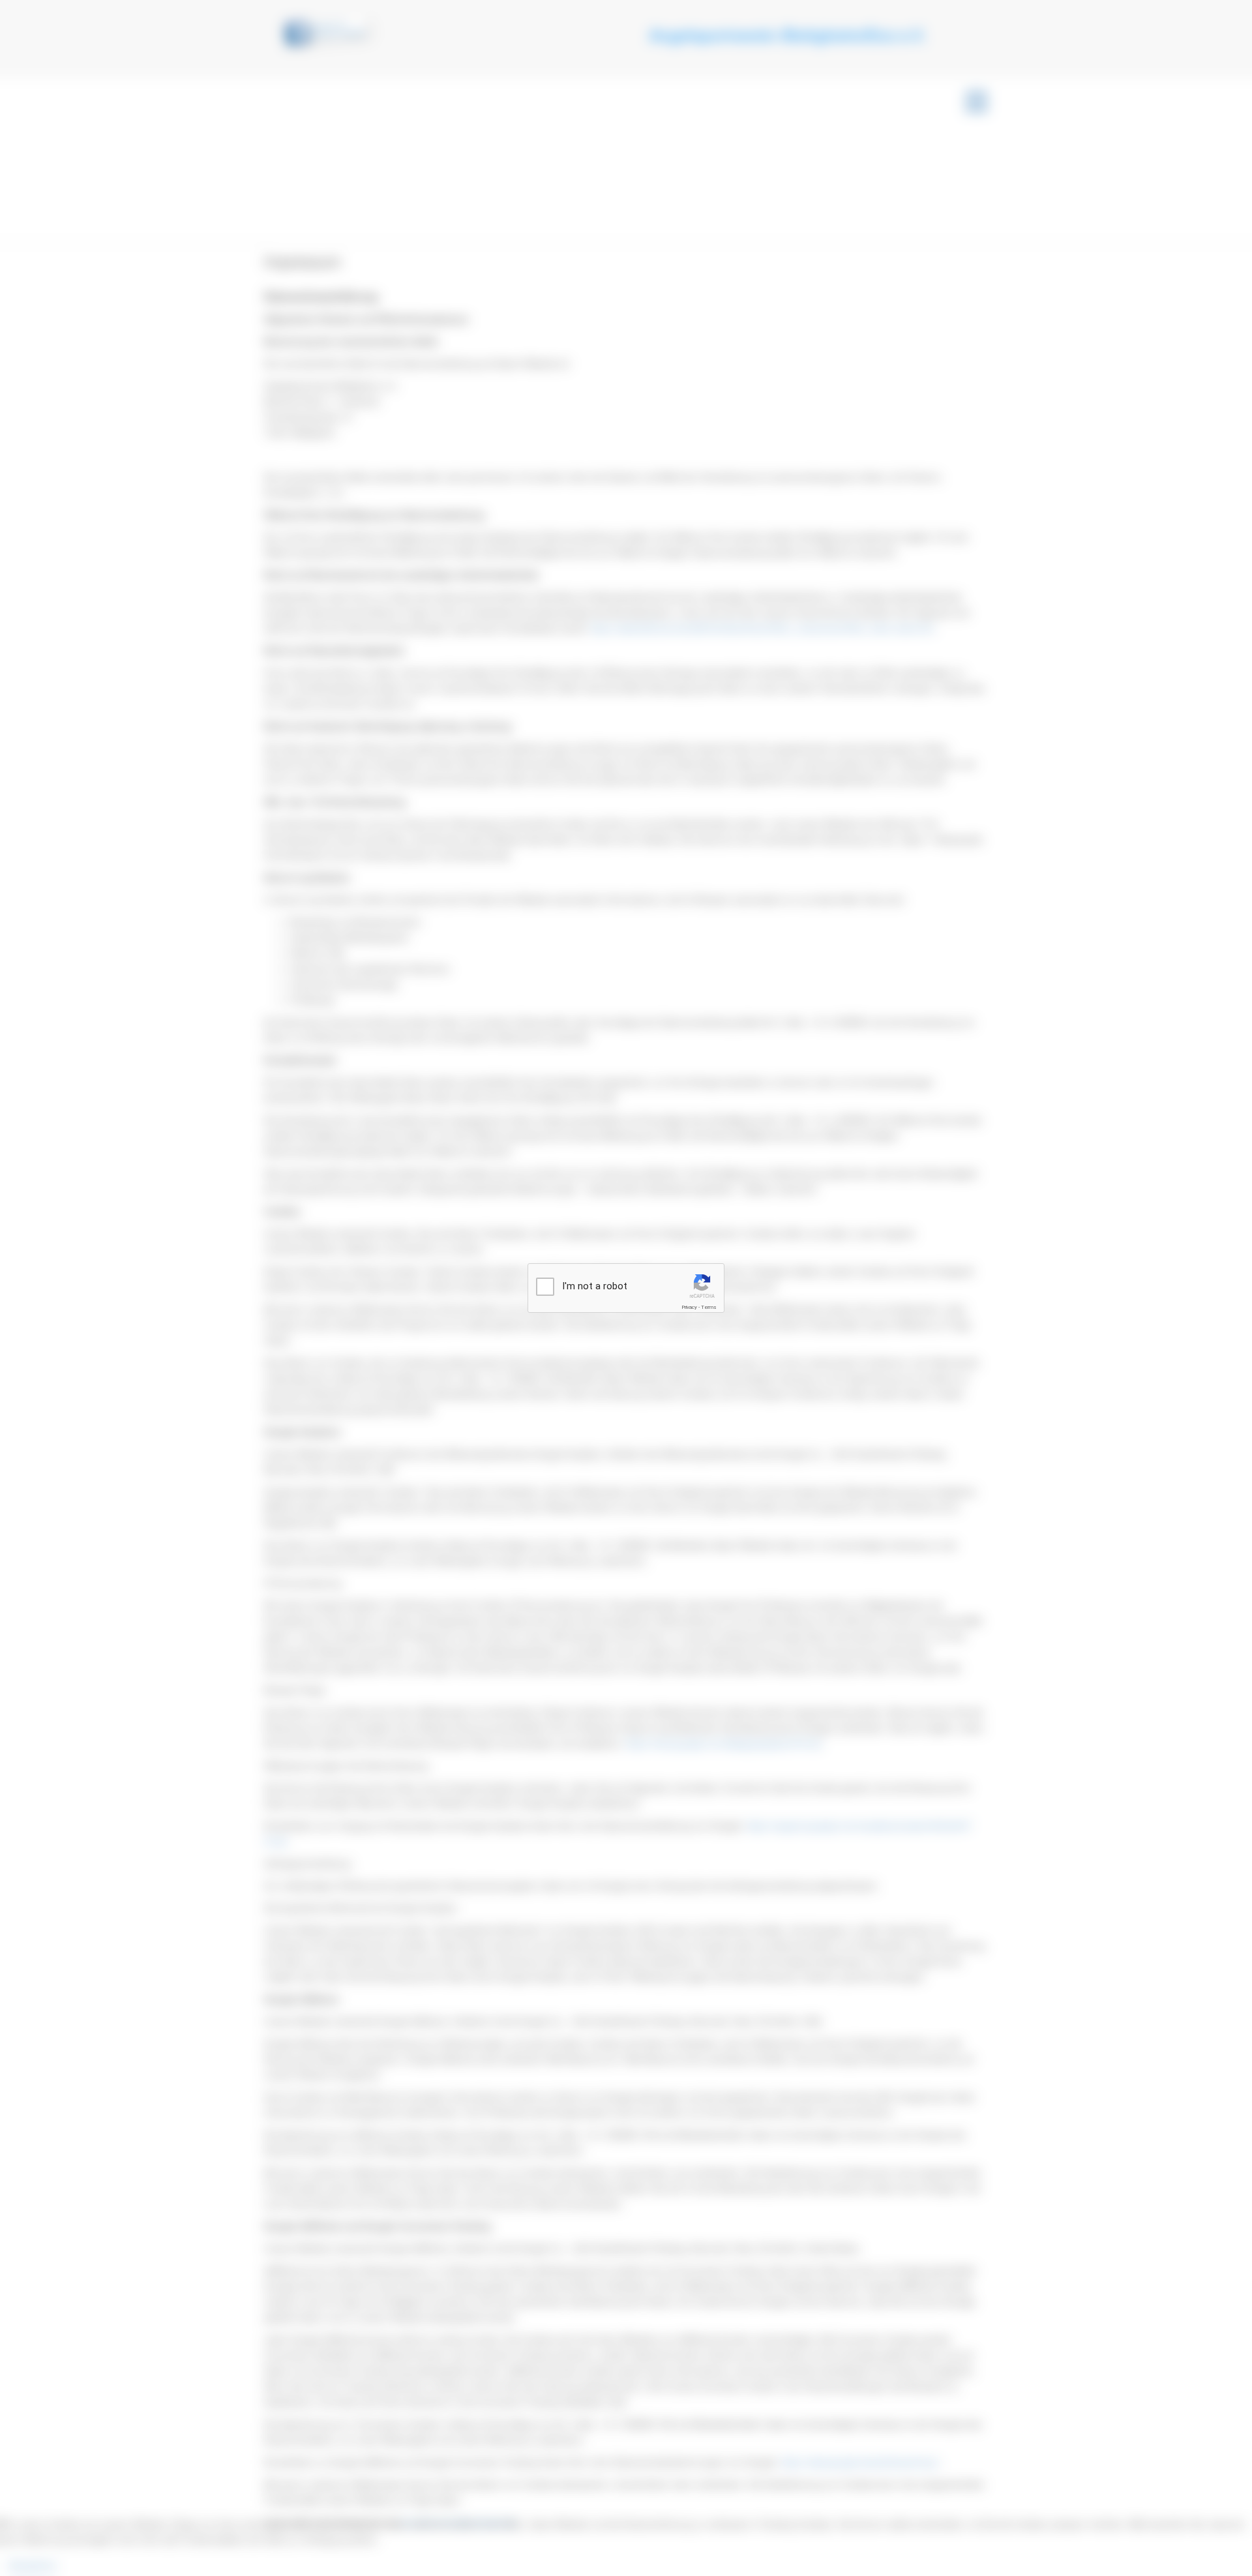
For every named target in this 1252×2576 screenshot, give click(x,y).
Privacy (689, 1307)
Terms (709, 1307)
